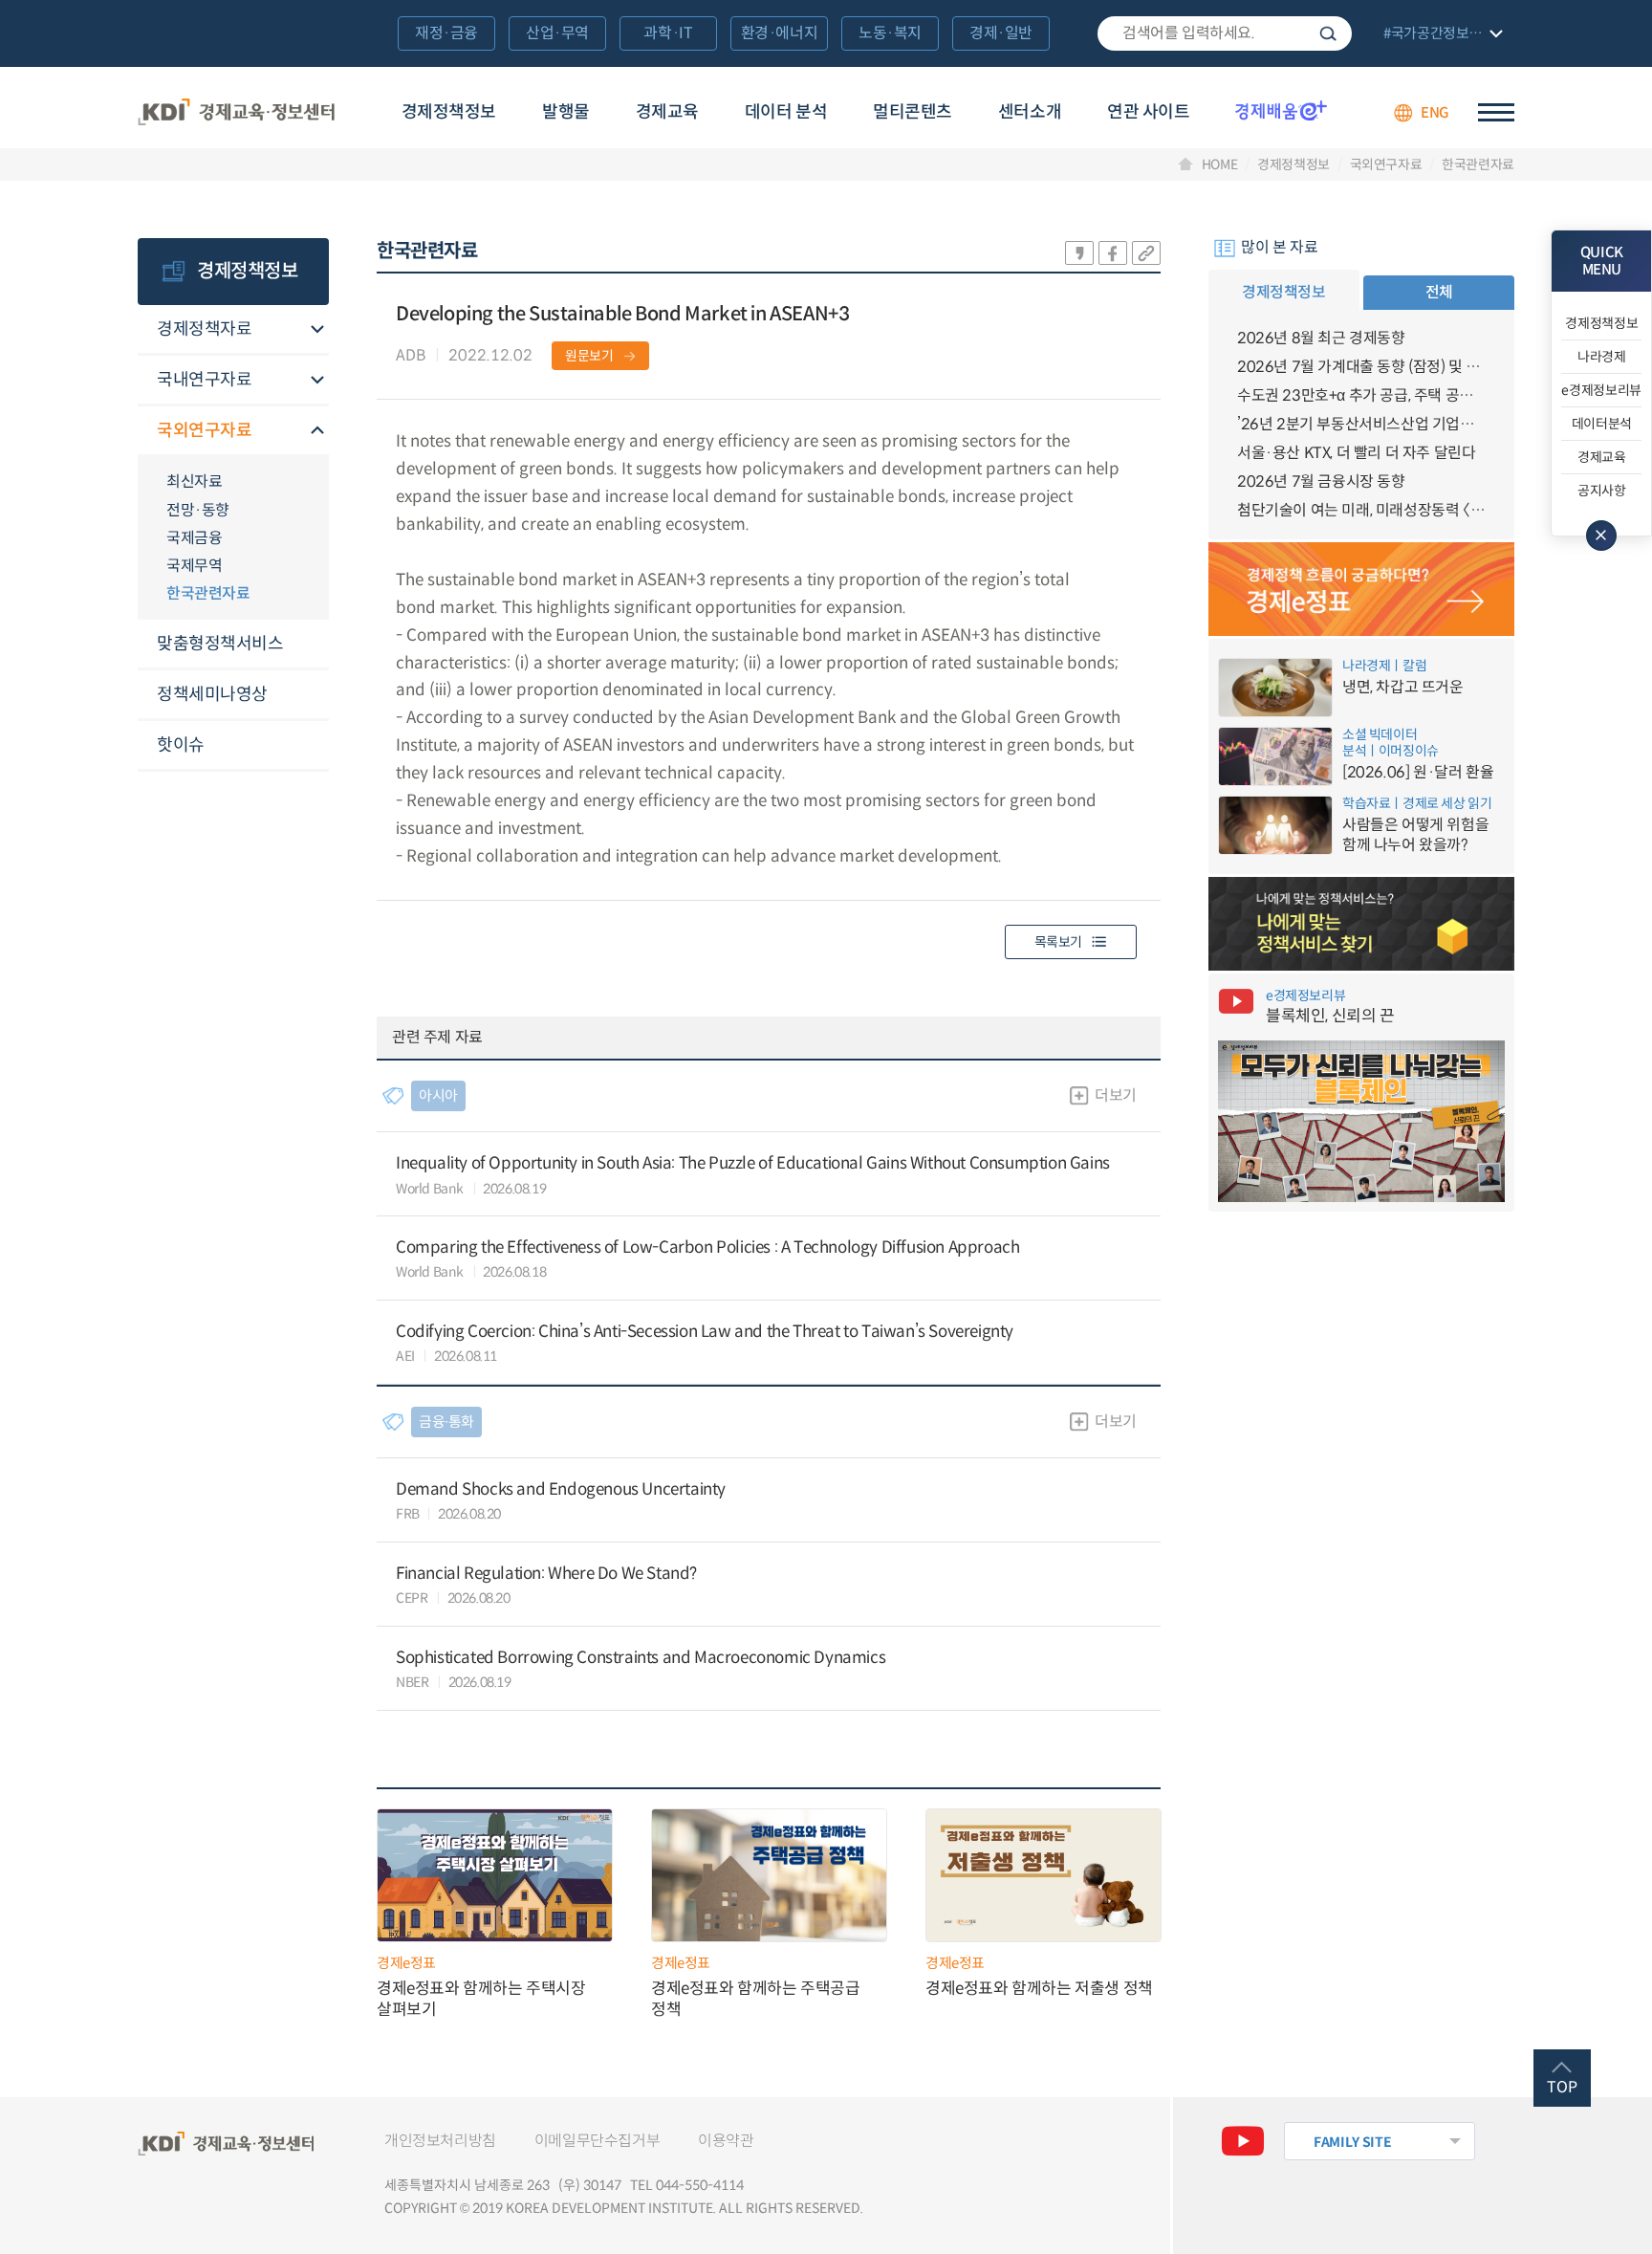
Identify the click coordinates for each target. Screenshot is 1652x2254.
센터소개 (1030, 112)
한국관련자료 (1478, 164)
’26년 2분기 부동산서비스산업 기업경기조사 (1361, 424)
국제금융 (194, 538)
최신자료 (194, 481)
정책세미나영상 (212, 694)
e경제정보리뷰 (1601, 390)
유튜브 (1243, 2141)
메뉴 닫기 (1601, 536)
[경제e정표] (1361, 589)
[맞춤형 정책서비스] (1361, 924)
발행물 (566, 112)
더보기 (1116, 1095)
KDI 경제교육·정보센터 (236, 113)
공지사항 (1602, 491)
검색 (1328, 33)
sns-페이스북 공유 (1113, 253)
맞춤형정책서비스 (220, 644)
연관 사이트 (1148, 112)
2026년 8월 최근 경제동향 (1321, 338)
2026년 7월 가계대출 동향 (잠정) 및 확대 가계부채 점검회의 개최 (1361, 367)
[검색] (1225, 33)
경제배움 (1281, 110)
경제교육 (667, 112)
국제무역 (194, 566)
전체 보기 (1441, 35)
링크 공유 (1146, 253)
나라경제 (1602, 357)
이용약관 (726, 2141)
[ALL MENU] (1496, 112)
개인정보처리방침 (440, 2141)
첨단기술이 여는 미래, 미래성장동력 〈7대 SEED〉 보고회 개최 (1361, 510)
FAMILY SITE (1352, 2142)
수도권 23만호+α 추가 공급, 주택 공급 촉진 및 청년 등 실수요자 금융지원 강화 (1361, 395)
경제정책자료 (204, 329)
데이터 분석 (786, 112)
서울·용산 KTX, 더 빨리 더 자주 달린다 (1356, 453)
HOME (1220, 164)
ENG (1435, 112)
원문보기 (589, 356)
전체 (1439, 292)
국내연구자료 (204, 380)
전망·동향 (198, 510)
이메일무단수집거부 (597, 2141)
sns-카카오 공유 (1079, 253)
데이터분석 (1602, 424)
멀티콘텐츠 (913, 112)
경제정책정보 (449, 112)
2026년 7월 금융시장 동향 (1321, 481)
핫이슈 (181, 745)
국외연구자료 (1386, 164)
